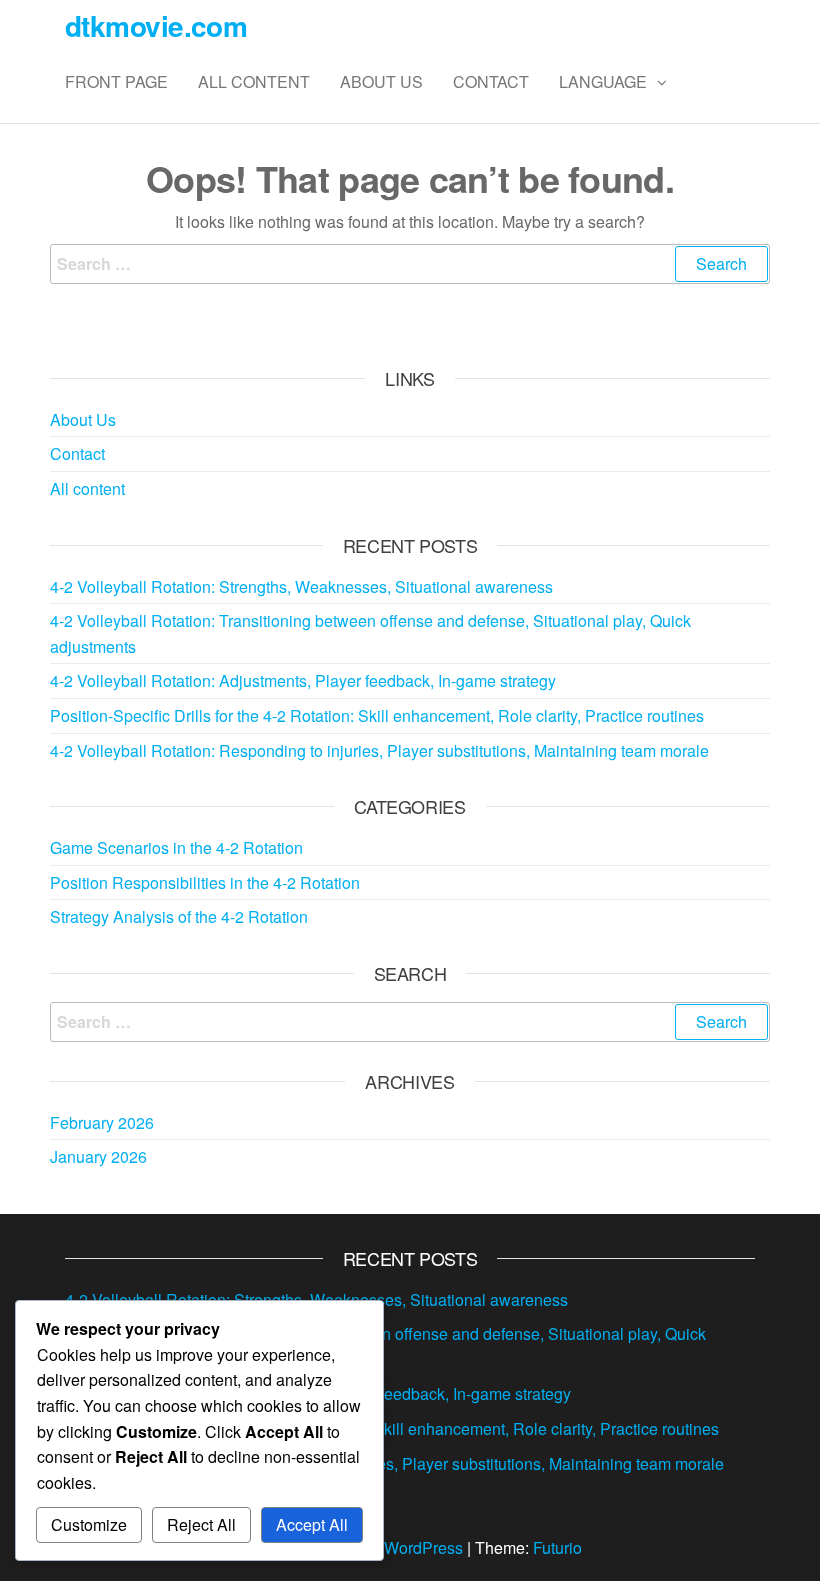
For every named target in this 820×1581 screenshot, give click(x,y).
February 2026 (102, 1122)
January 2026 (98, 1156)
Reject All (201, 1524)
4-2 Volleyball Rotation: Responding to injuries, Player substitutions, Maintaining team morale (379, 750)
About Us (381, 81)
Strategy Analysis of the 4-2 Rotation (179, 916)
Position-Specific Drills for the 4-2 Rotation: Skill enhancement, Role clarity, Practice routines (377, 715)
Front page (116, 81)
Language (603, 81)
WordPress (423, 1547)
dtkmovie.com (156, 25)
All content (254, 81)
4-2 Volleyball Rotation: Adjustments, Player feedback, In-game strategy (303, 680)
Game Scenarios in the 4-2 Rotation (176, 847)
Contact (491, 81)
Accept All (312, 1524)
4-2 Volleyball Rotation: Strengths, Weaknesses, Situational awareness (301, 586)
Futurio (557, 1547)
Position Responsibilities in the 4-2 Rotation (205, 882)
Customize (89, 1524)
